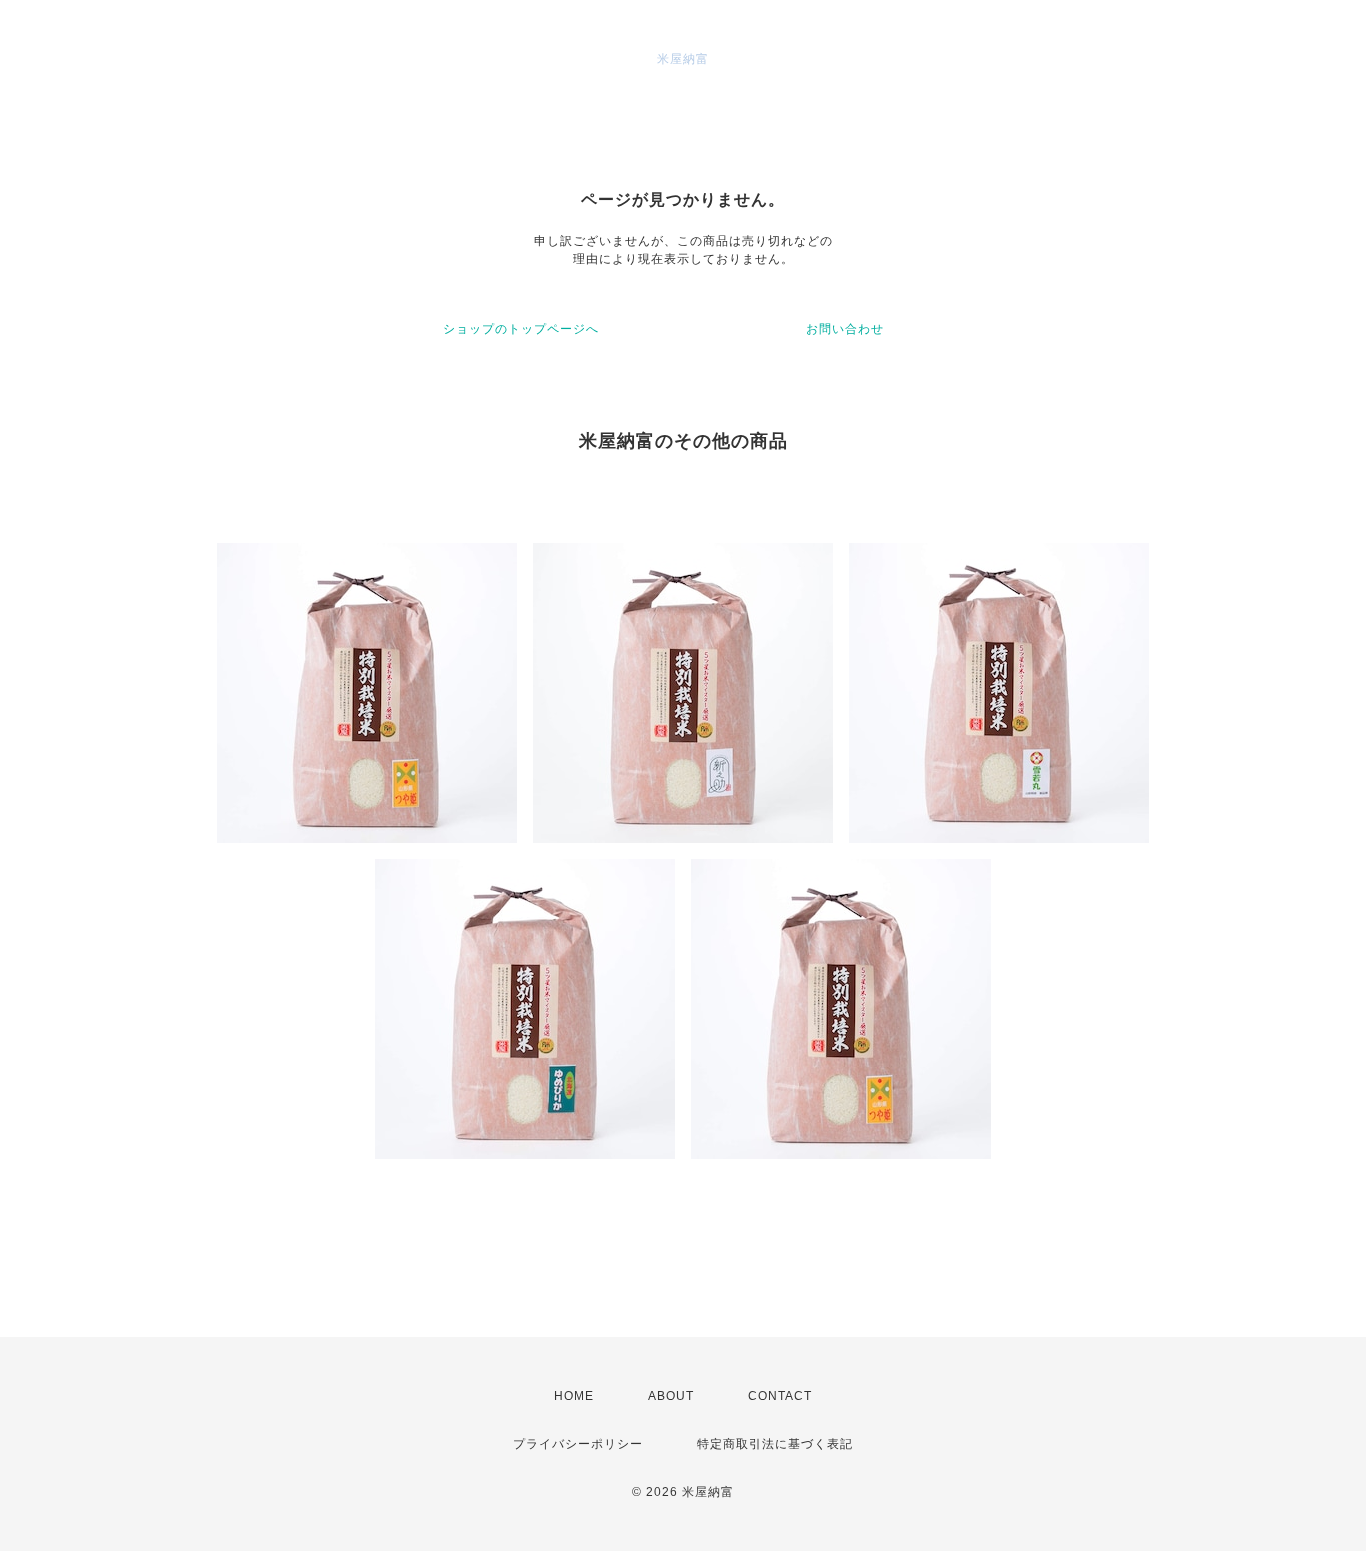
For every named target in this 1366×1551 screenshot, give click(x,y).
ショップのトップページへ (521, 329)
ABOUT (671, 1396)
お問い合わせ (845, 329)
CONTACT (780, 1396)
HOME (574, 1396)
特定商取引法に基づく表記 (775, 1444)
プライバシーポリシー (578, 1444)
